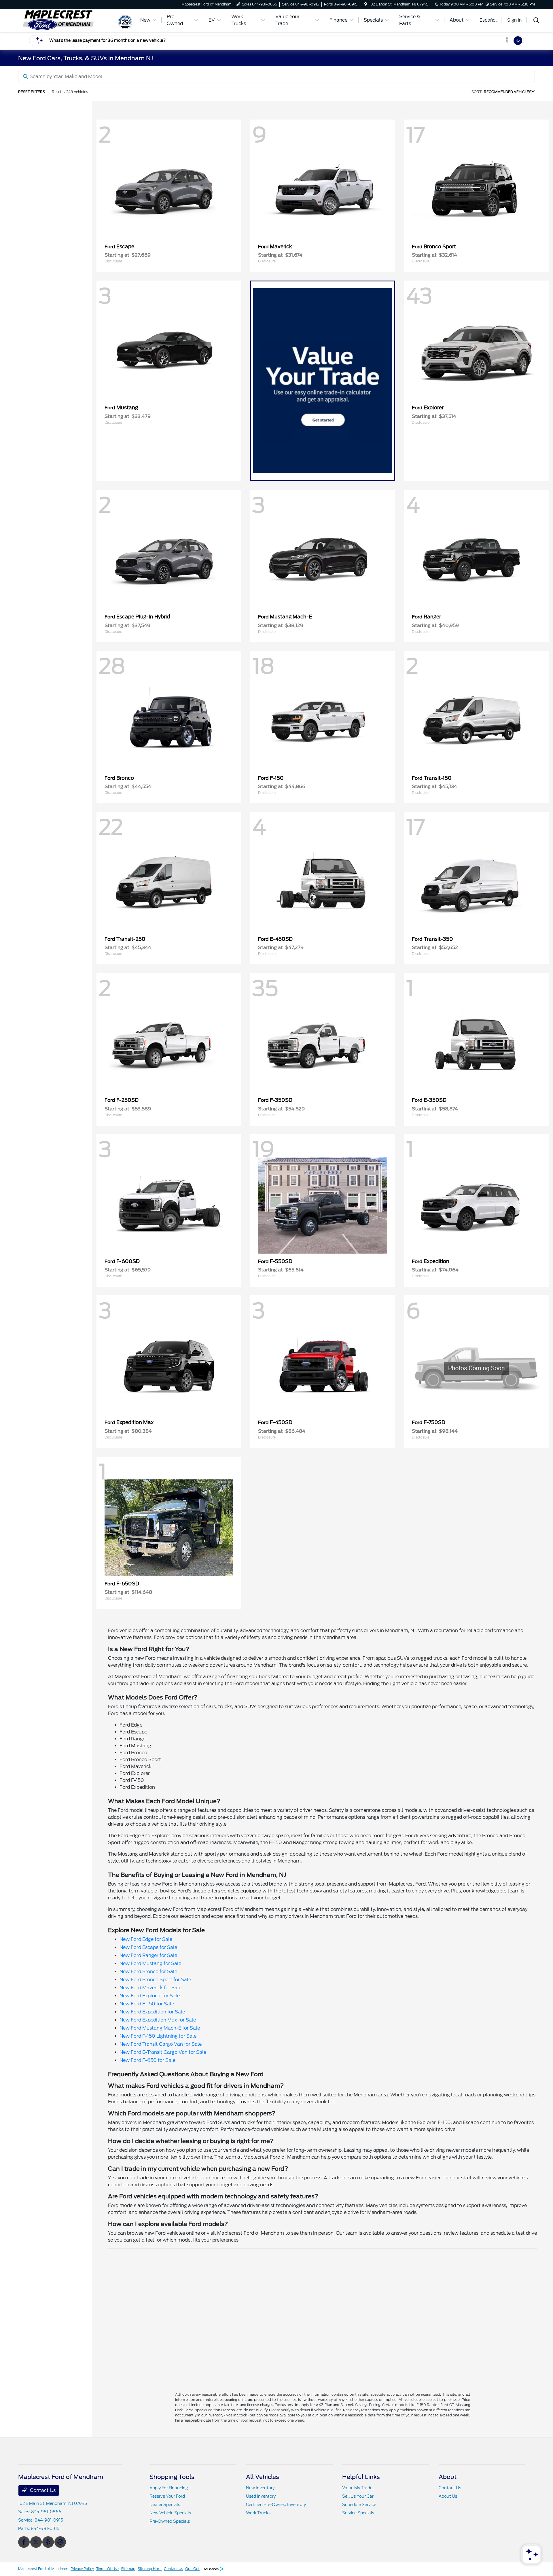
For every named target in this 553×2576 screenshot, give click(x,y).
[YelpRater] (48, 2542)
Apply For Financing (169, 2488)
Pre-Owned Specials (170, 2521)
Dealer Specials (165, 2505)
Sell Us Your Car (358, 2496)
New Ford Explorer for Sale (150, 1996)
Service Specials (358, 2513)
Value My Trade (357, 2488)
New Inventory (260, 2488)
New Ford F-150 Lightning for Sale (158, 2036)
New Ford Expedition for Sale (152, 2012)
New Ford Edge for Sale (146, 1939)
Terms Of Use (107, 2569)
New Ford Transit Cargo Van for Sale (161, 2044)
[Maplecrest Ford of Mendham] (68, 20)
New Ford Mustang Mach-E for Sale (160, 2028)
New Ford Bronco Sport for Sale (155, 1980)
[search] (536, 21)
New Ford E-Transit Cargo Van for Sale (163, 2052)
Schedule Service (359, 2505)
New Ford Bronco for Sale (148, 1972)
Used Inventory (261, 2496)
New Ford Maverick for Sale (150, 1988)
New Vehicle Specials (170, 2513)
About (448, 2477)
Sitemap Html (150, 2569)
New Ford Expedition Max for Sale (158, 2020)
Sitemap (128, 2569)
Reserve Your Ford (167, 2496)
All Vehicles (263, 2477)
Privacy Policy (82, 2569)
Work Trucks (258, 2513)
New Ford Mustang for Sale (150, 1963)
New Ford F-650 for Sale (147, 2060)
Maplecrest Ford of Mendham (43, 2569)
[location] (366, 4)
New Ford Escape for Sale (148, 1947)
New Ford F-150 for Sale (147, 2004)
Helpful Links (361, 2477)
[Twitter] (36, 2542)
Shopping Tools (172, 2477)
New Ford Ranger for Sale (148, 1955)
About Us (448, 2496)
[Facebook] (24, 2542)
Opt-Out (192, 2569)
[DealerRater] (60, 2542)
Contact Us (42, 2490)
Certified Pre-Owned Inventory (276, 2505)
